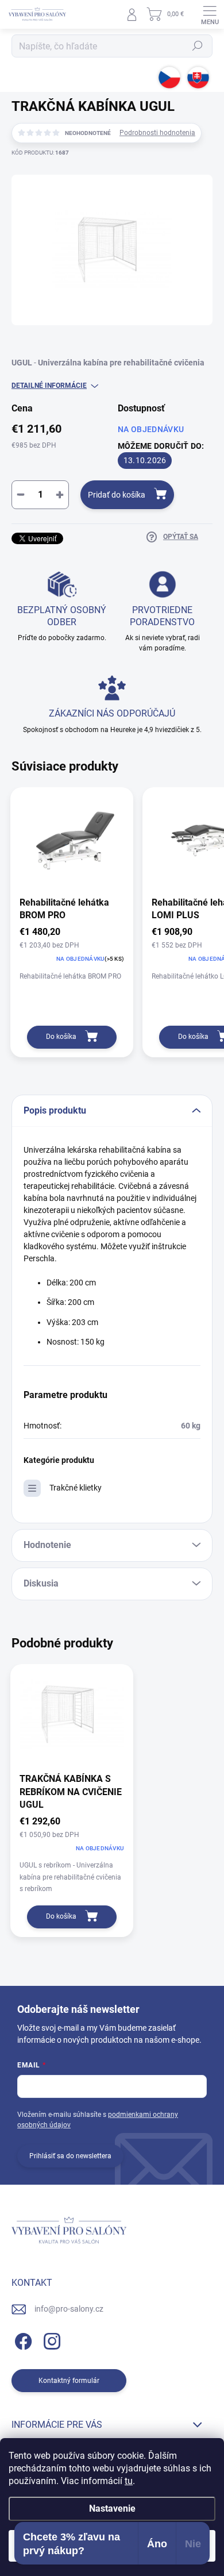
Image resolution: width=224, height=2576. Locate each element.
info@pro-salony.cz (69, 2309)
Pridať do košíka (117, 495)
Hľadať (198, 46)
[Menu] (210, 14)
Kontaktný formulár (69, 2381)
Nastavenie (112, 2508)
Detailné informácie (49, 386)
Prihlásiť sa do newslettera (70, 2156)
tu (129, 2481)
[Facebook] (22, 2340)
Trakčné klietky (76, 1488)
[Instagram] (50, 2340)
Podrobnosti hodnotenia (157, 133)
